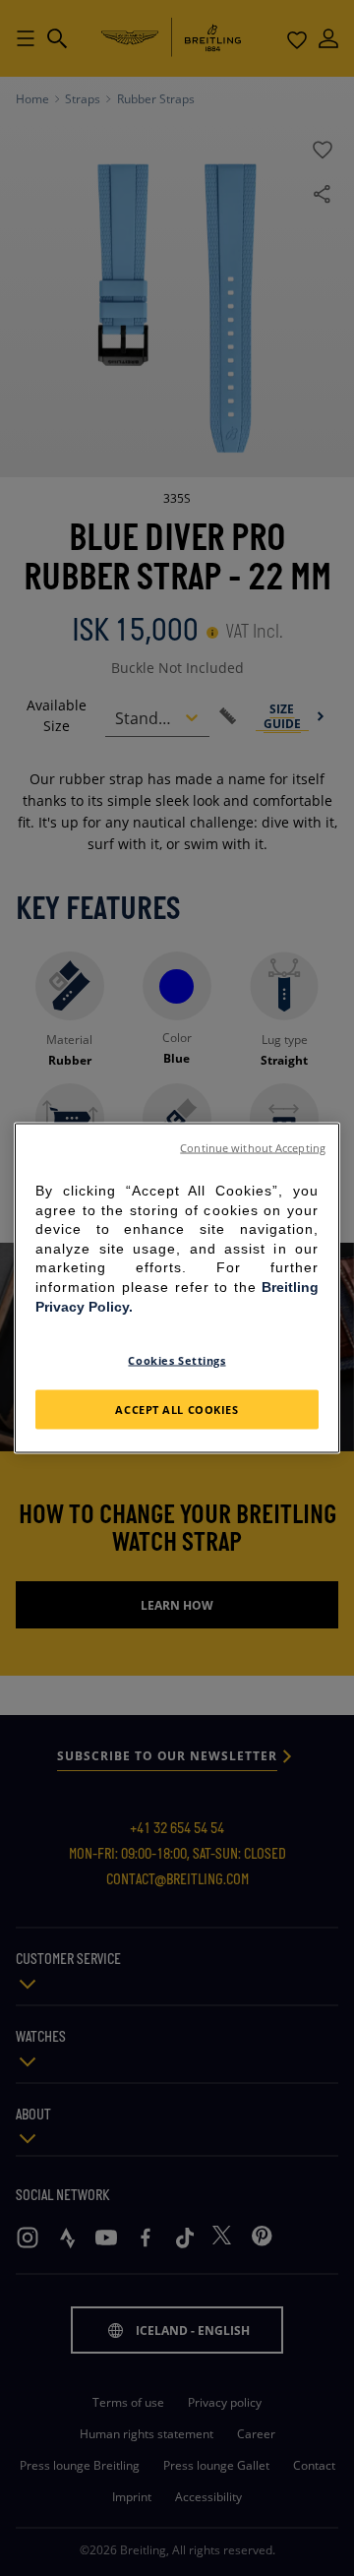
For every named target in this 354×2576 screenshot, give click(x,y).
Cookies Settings (177, 1360)
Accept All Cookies (177, 1410)
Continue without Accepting (253, 1148)
